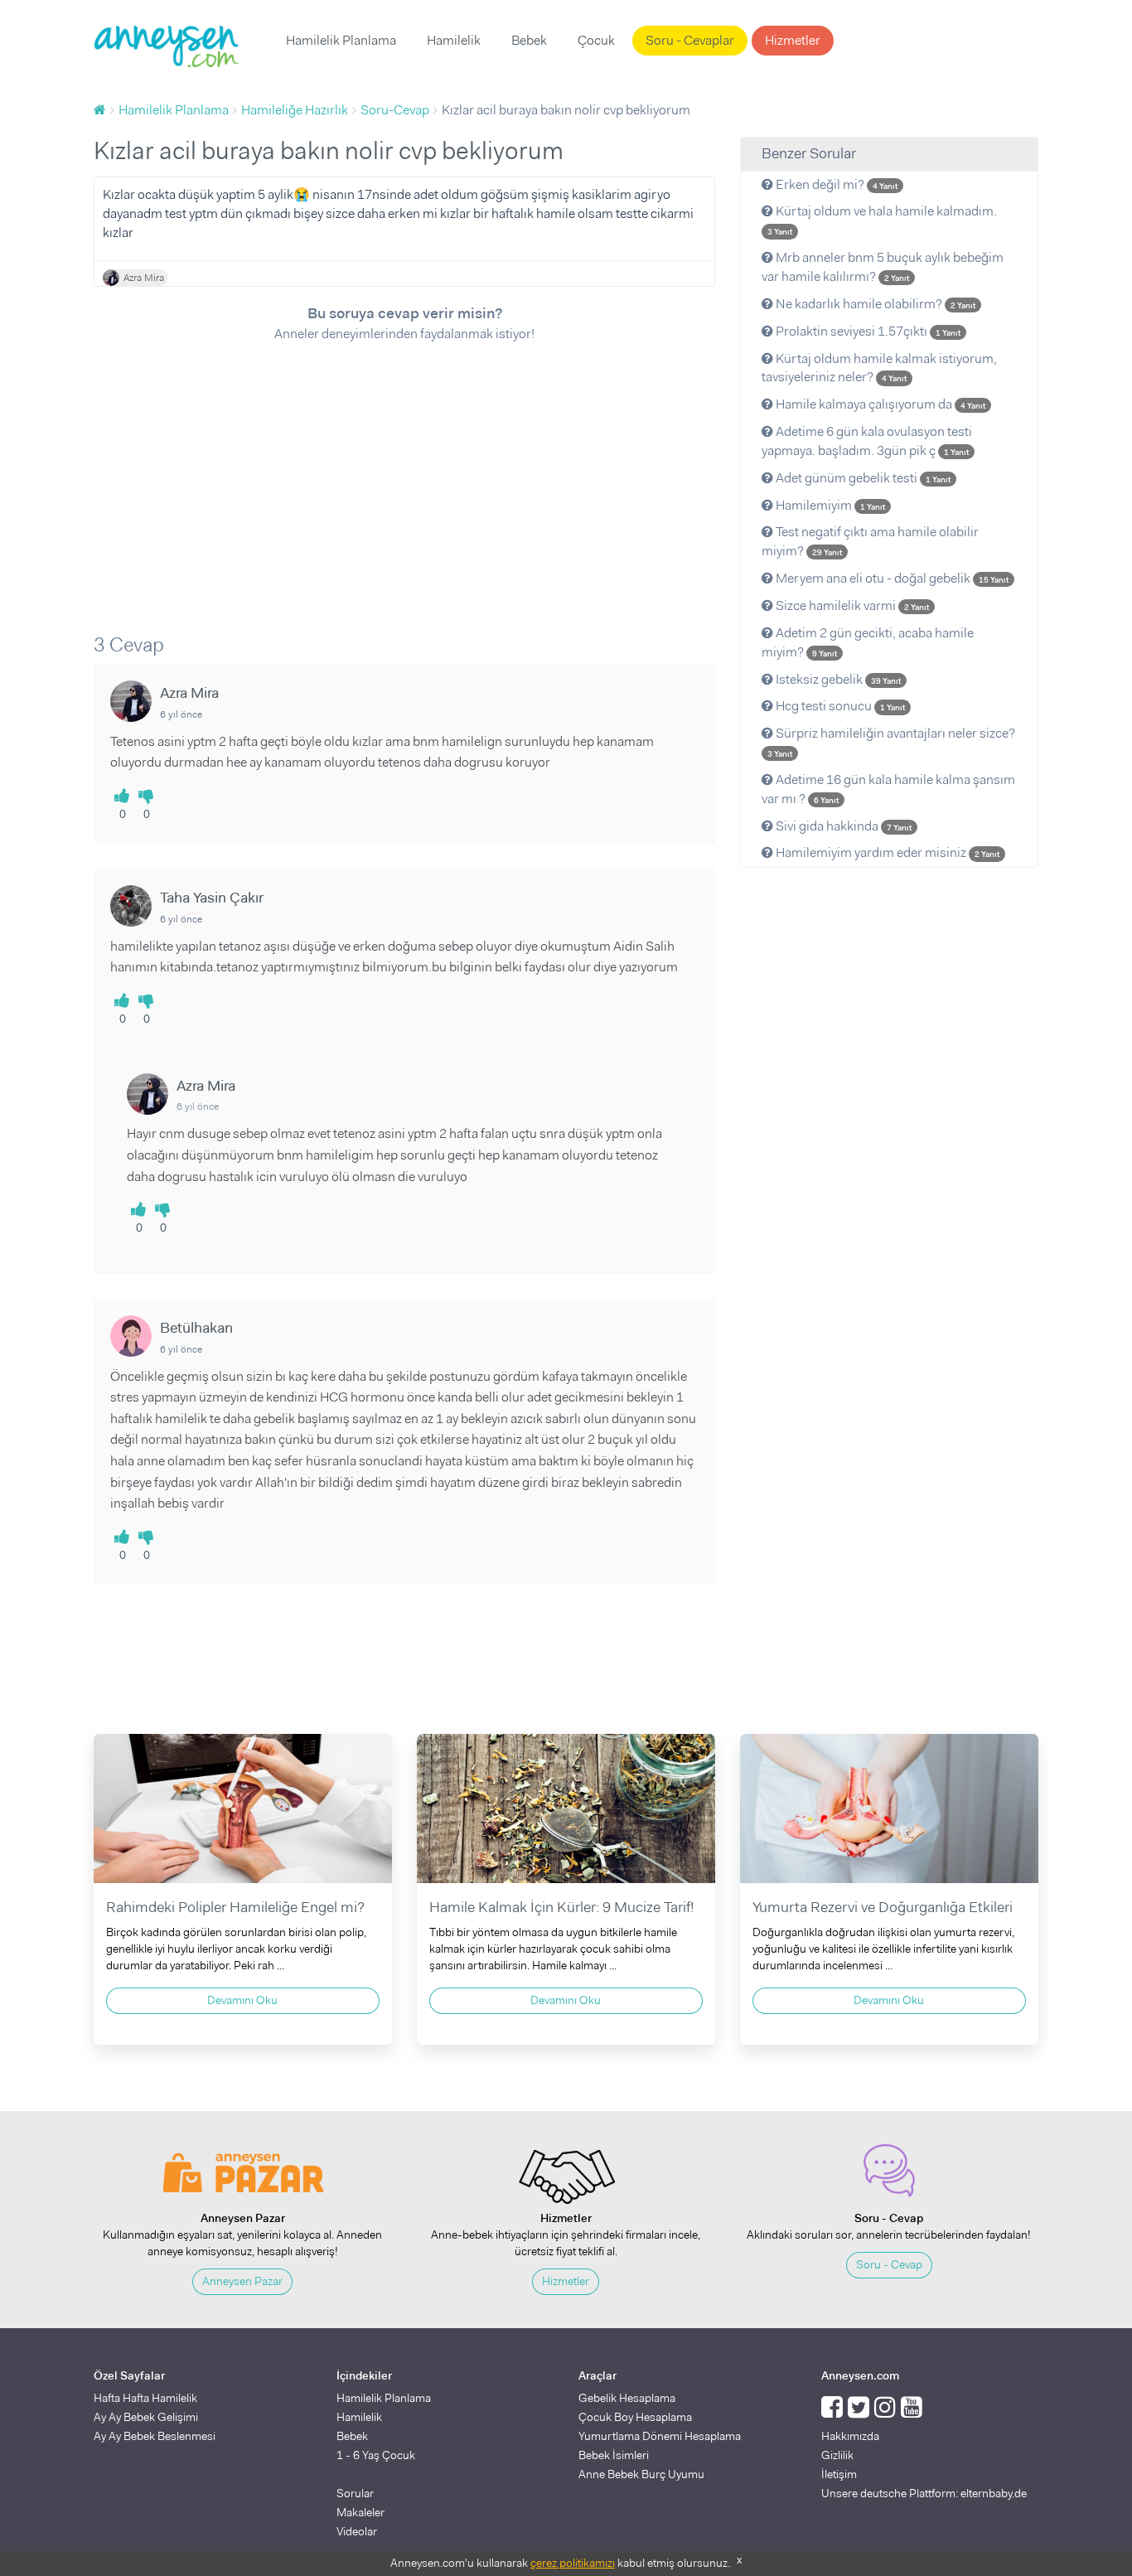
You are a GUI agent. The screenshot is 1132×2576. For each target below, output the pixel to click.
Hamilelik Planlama (341, 40)
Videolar (357, 2531)
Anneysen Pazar (242, 2281)
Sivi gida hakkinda (842, 826)
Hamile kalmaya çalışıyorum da (879, 404)
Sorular (355, 2493)
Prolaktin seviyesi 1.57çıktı (867, 331)
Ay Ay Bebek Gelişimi (146, 2417)
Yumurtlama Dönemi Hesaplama (660, 2436)
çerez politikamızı (573, 2563)
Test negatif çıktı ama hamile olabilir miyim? (870, 541)
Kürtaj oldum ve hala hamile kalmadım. (882, 220)
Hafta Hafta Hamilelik (145, 2398)
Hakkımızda (850, 2436)
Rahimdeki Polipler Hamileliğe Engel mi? (235, 1907)
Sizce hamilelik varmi (851, 605)
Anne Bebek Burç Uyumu (641, 2474)
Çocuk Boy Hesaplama (635, 2417)
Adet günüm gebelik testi (862, 478)
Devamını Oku (242, 2000)
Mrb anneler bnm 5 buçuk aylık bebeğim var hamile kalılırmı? (883, 267)
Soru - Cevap (889, 2264)
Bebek (529, 40)
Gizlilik (837, 2455)
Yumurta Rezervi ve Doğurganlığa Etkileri (883, 1907)
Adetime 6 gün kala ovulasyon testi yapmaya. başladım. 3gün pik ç (867, 441)
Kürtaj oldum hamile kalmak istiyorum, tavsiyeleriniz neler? (879, 368)
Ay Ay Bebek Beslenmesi (155, 2436)
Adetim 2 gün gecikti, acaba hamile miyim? (868, 642)
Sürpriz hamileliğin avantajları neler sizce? (891, 742)
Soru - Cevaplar (690, 40)
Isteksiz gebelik (837, 679)
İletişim (839, 2474)
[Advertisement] (404, 477)
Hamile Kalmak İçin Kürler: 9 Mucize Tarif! (562, 1907)
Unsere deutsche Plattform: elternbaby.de (924, 2493)
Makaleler (360, 2512)
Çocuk (596, 40)
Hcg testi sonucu (839, 706)
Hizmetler (793, 40)
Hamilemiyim (829, 505)
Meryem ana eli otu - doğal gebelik (891, 578)
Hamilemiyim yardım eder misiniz (886, 852)
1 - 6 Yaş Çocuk (376, 2455)
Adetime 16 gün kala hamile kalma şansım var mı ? (888, 789)
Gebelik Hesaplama (627, 2398)
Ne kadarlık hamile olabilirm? (874, 304)
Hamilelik (454, 40)
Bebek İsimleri (614, 2455)
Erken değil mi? (835, 184)
